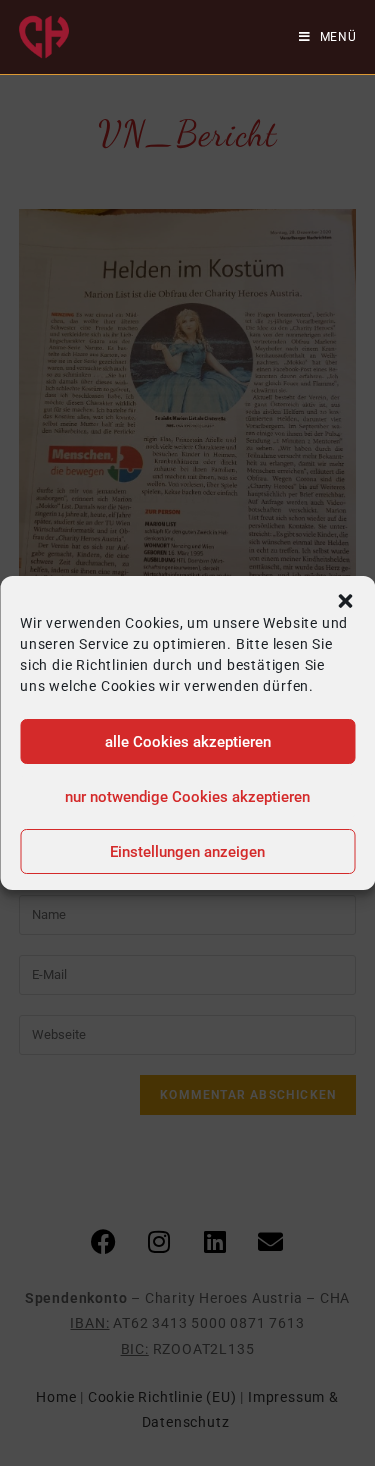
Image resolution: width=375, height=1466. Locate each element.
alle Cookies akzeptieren (188, 742)
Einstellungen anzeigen (187, 852)
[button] (345, 601)
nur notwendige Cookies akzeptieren (187, 797)
